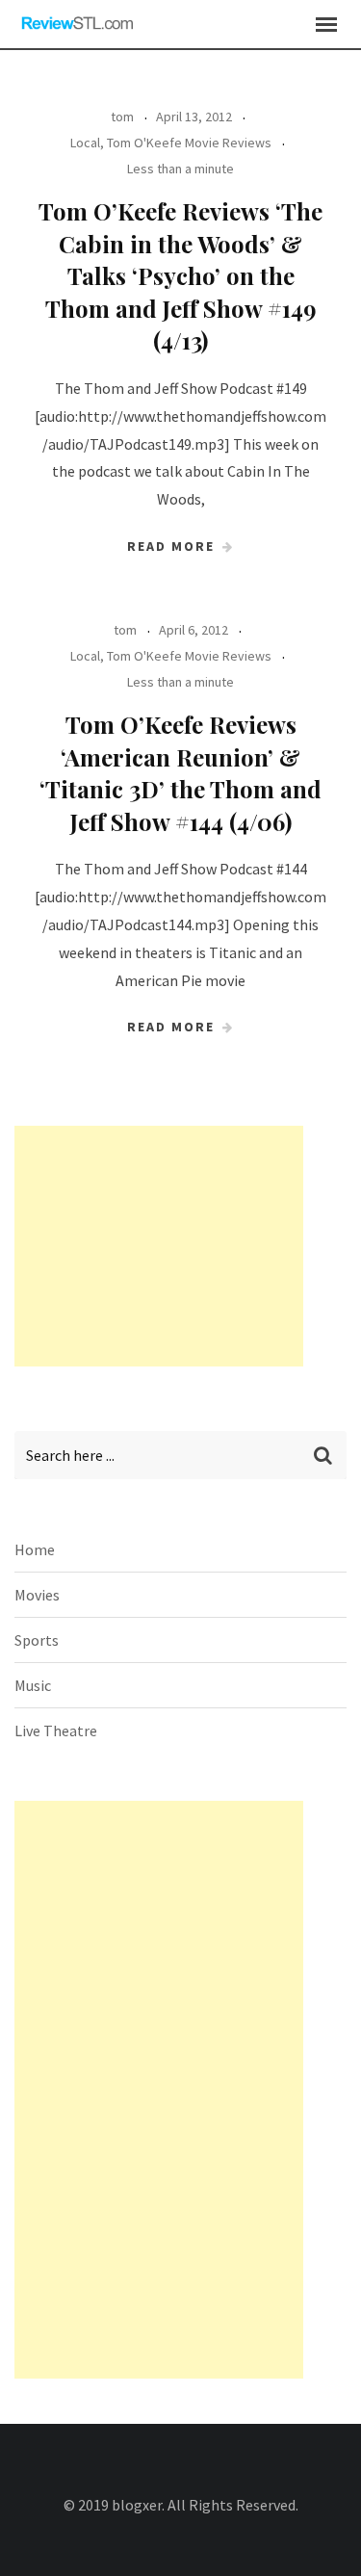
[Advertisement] (159, 1246)
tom (122, 117)
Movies (37, 1595)
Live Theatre (56, 1730)
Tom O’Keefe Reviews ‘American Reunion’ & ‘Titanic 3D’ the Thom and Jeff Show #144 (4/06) (180, 773)
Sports (37, 1640)
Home (35, 1549)
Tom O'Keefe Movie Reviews (189, 143)
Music (33, 1685)
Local (85, 143)
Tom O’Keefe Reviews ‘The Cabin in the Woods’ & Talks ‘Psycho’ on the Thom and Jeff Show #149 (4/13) (180, 275)
